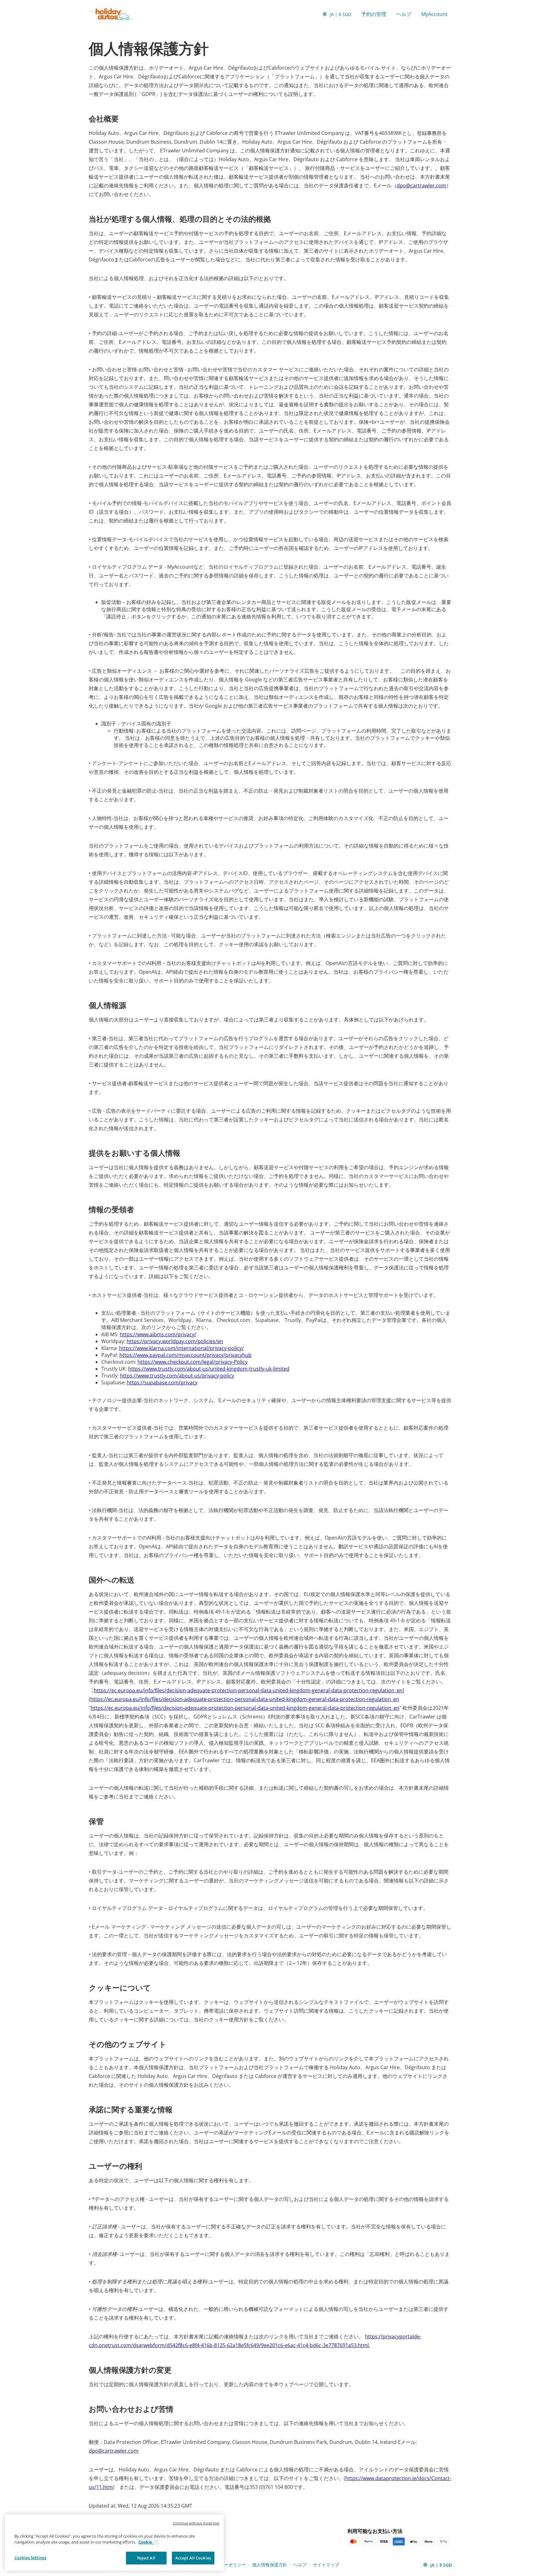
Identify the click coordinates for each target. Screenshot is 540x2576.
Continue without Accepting (196, 2523)
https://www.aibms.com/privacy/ (158, 1334)
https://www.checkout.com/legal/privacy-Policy (192, 1362)
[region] (114, 2543)
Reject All (146, 2558)
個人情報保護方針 (270, 2565)
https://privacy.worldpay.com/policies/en (175, 1341)
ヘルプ (404, 14)
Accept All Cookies (193, 2558)
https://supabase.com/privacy (162, 1382)
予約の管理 (374, 14)
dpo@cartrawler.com (421, 185)
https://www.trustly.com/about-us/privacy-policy (177, 1376)
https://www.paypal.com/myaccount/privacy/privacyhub (185, 1355)
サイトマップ (326, 2565)
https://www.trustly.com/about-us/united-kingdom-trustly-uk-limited (209, 1369)
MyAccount (434, 14)
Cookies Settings (30, 2558)
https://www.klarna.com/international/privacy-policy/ (181, 1348)
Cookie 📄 (148, 2542)
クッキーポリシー (228, 2565)
